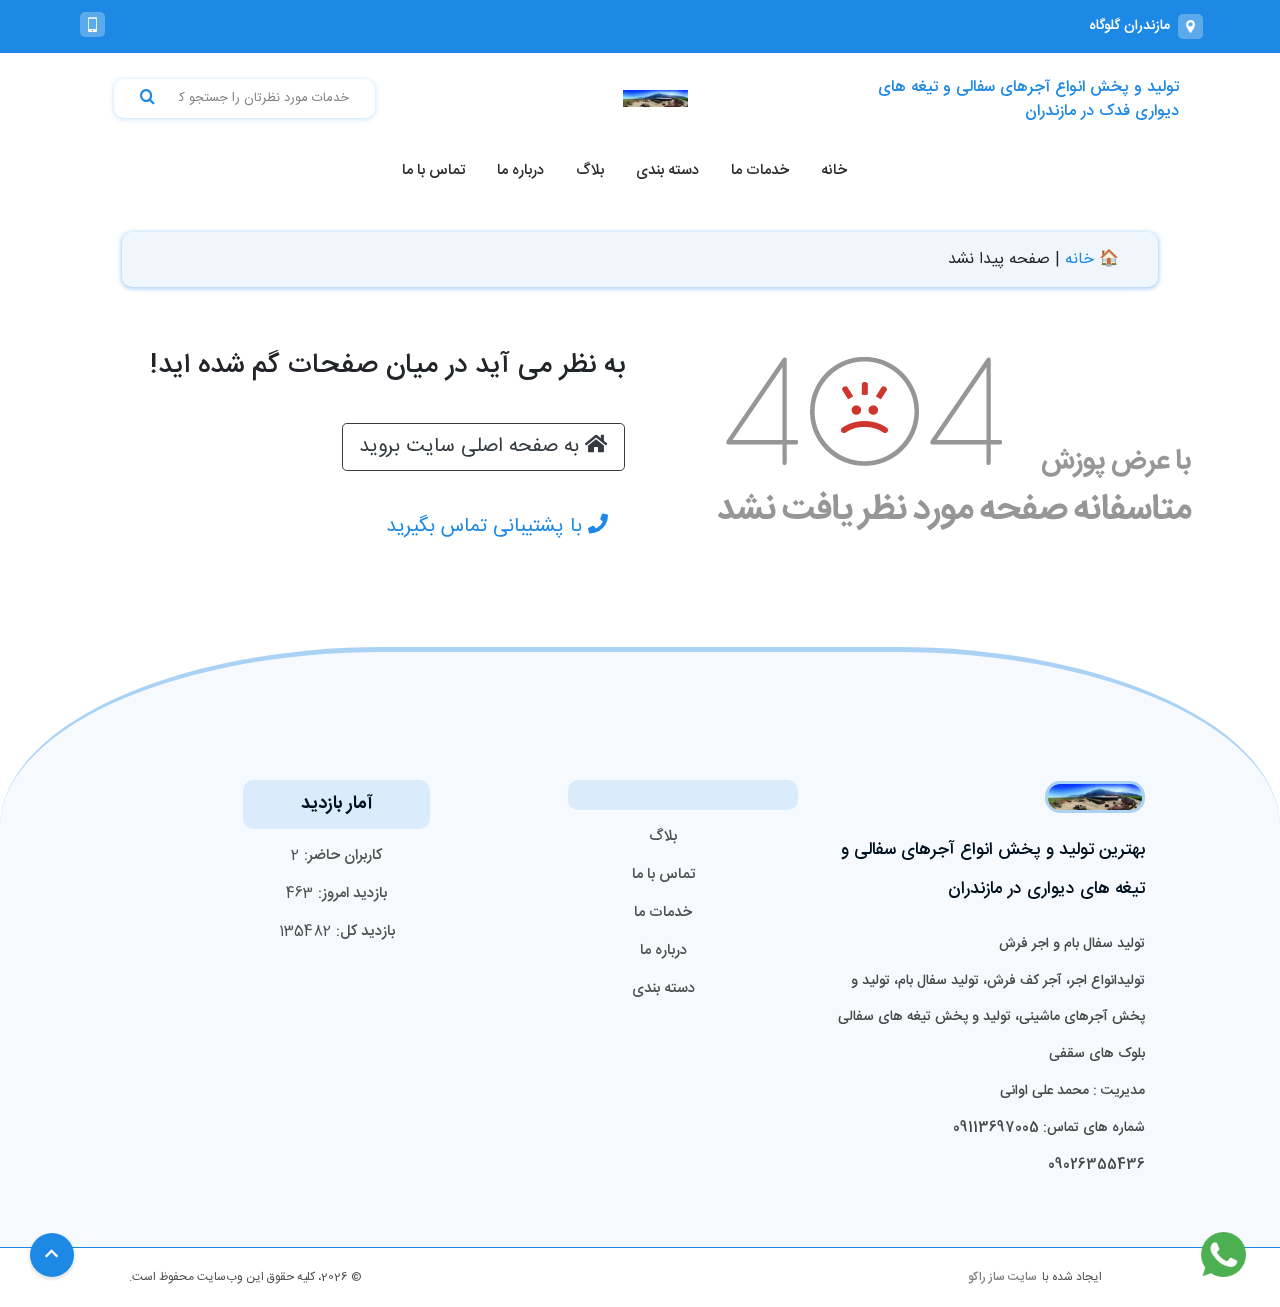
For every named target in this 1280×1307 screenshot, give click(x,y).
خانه (834, 170)
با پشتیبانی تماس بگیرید (487, 526)
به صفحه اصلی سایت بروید (472, 446)
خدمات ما (760, 170)
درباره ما (520, 170)
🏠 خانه (1092, 259)
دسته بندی (667, 170)
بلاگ (590, 170)
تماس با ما (433, 170)
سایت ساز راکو (1002, 1277)
